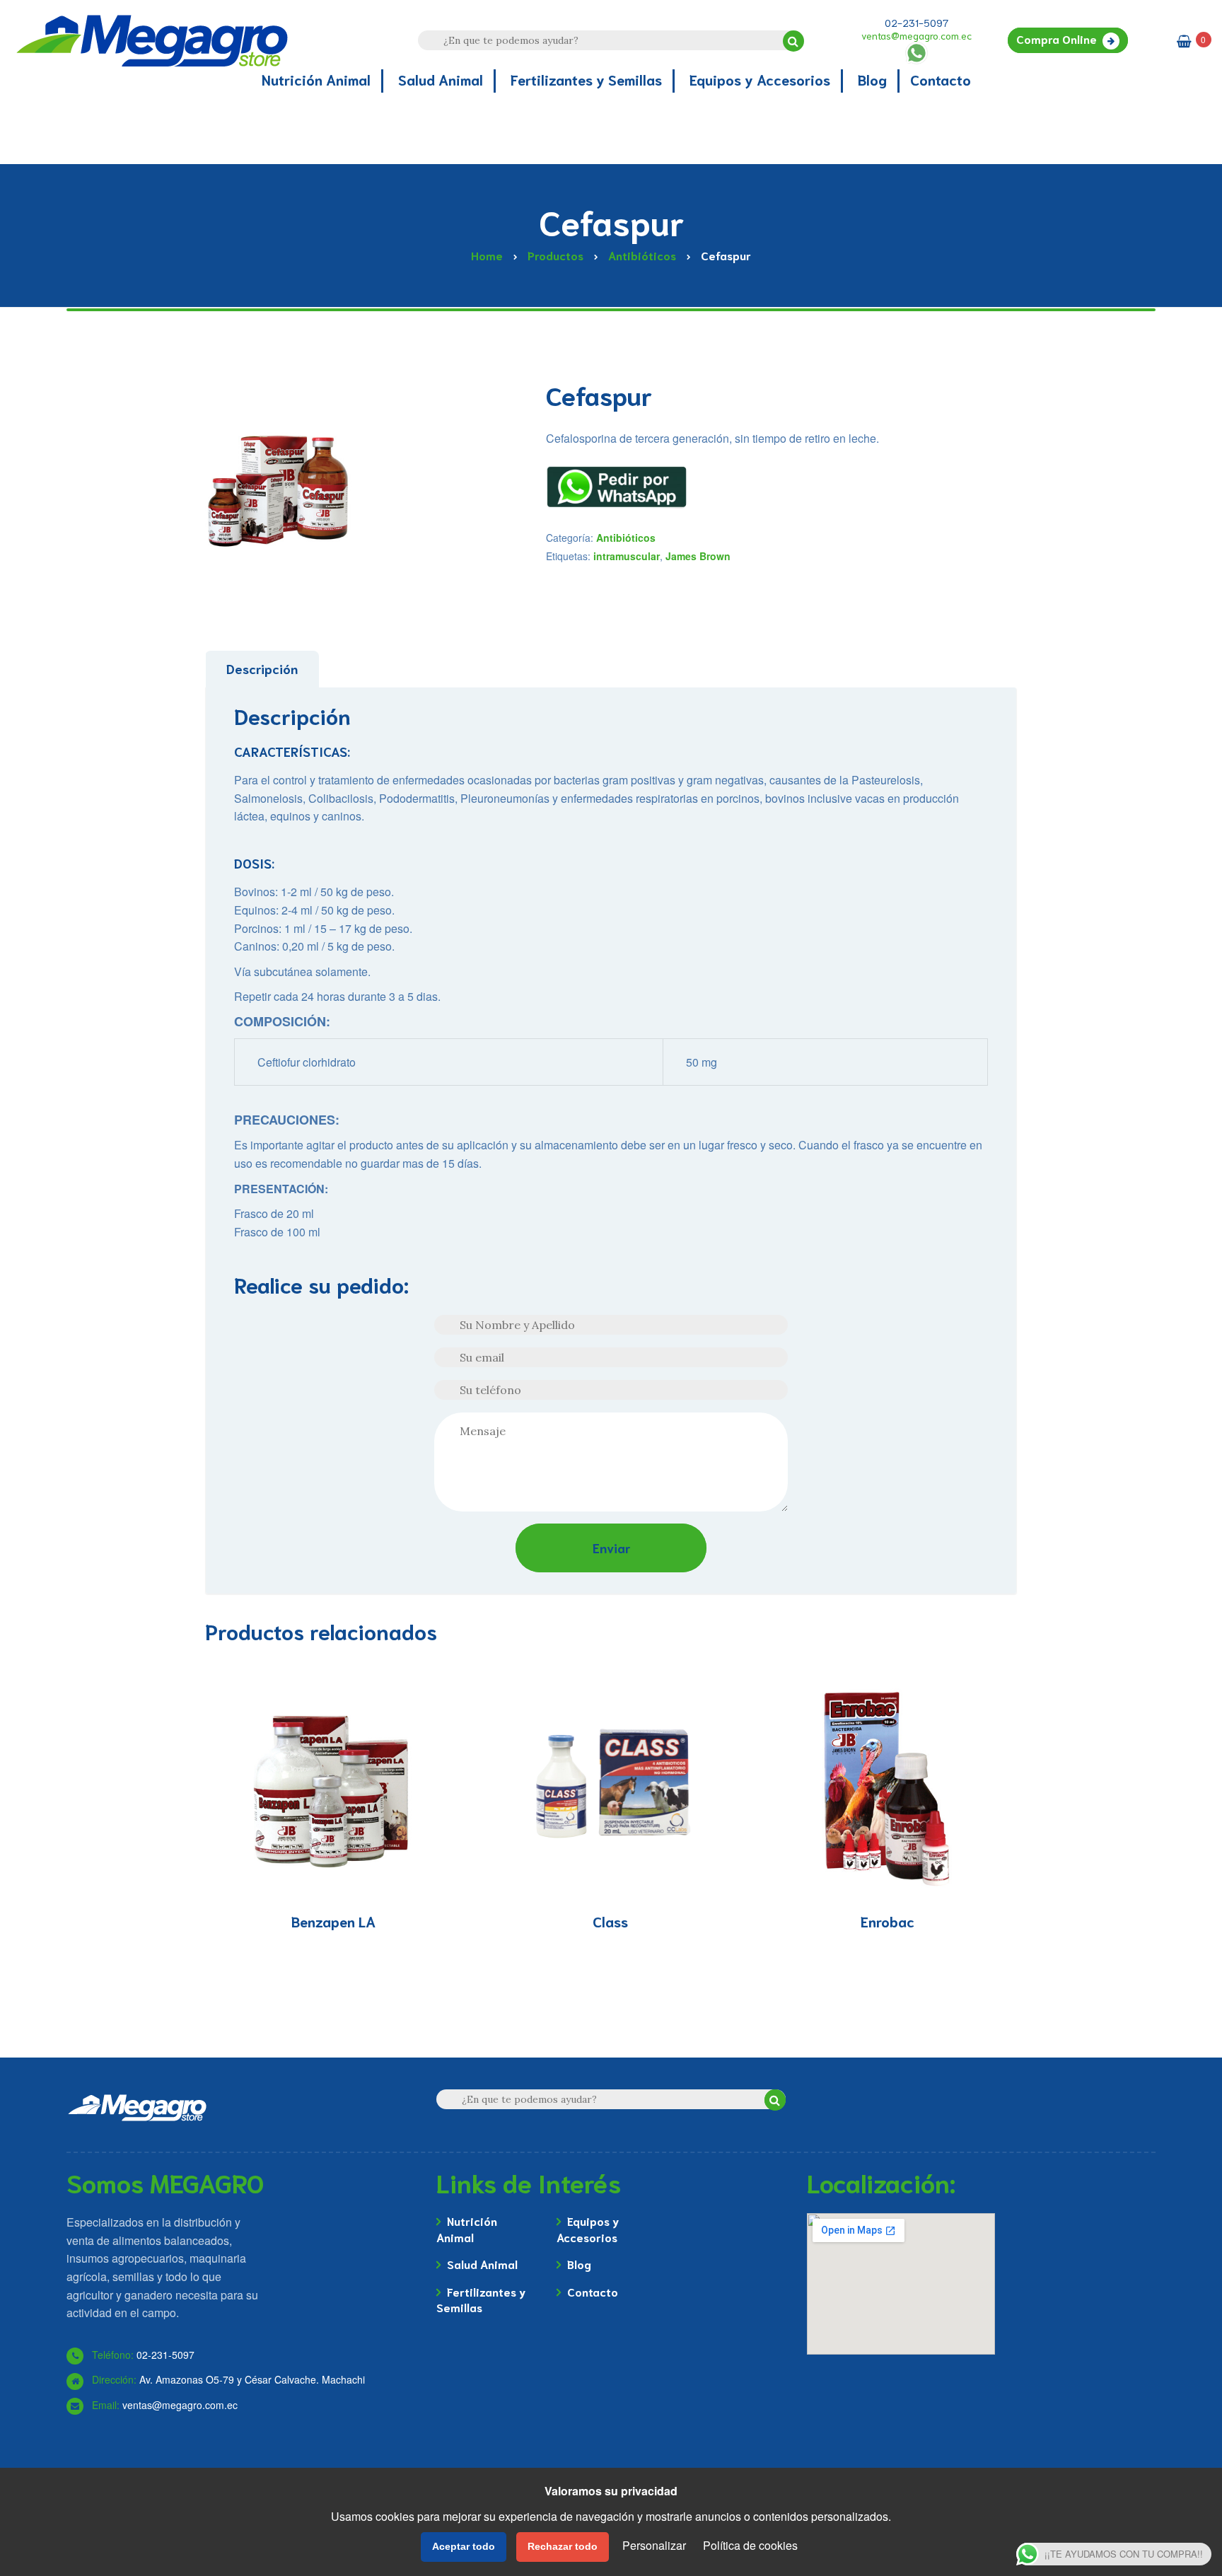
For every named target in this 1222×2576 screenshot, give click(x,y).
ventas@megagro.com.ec (916, 35)
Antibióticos (626, 538)
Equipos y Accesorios (588, 2228)
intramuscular (627, 556)
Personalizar (654, 2545)
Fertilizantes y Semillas (481, 2299)
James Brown (698, 556)
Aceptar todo (464, 2546)
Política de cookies (750, 2545)
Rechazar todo (563, 2546)
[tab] (262, 669)
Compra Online (1057, 39)
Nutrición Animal (467, 2228)
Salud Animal (482, 2264)
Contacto (593, 2291)
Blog (579, 2264)
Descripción (262, 668)
